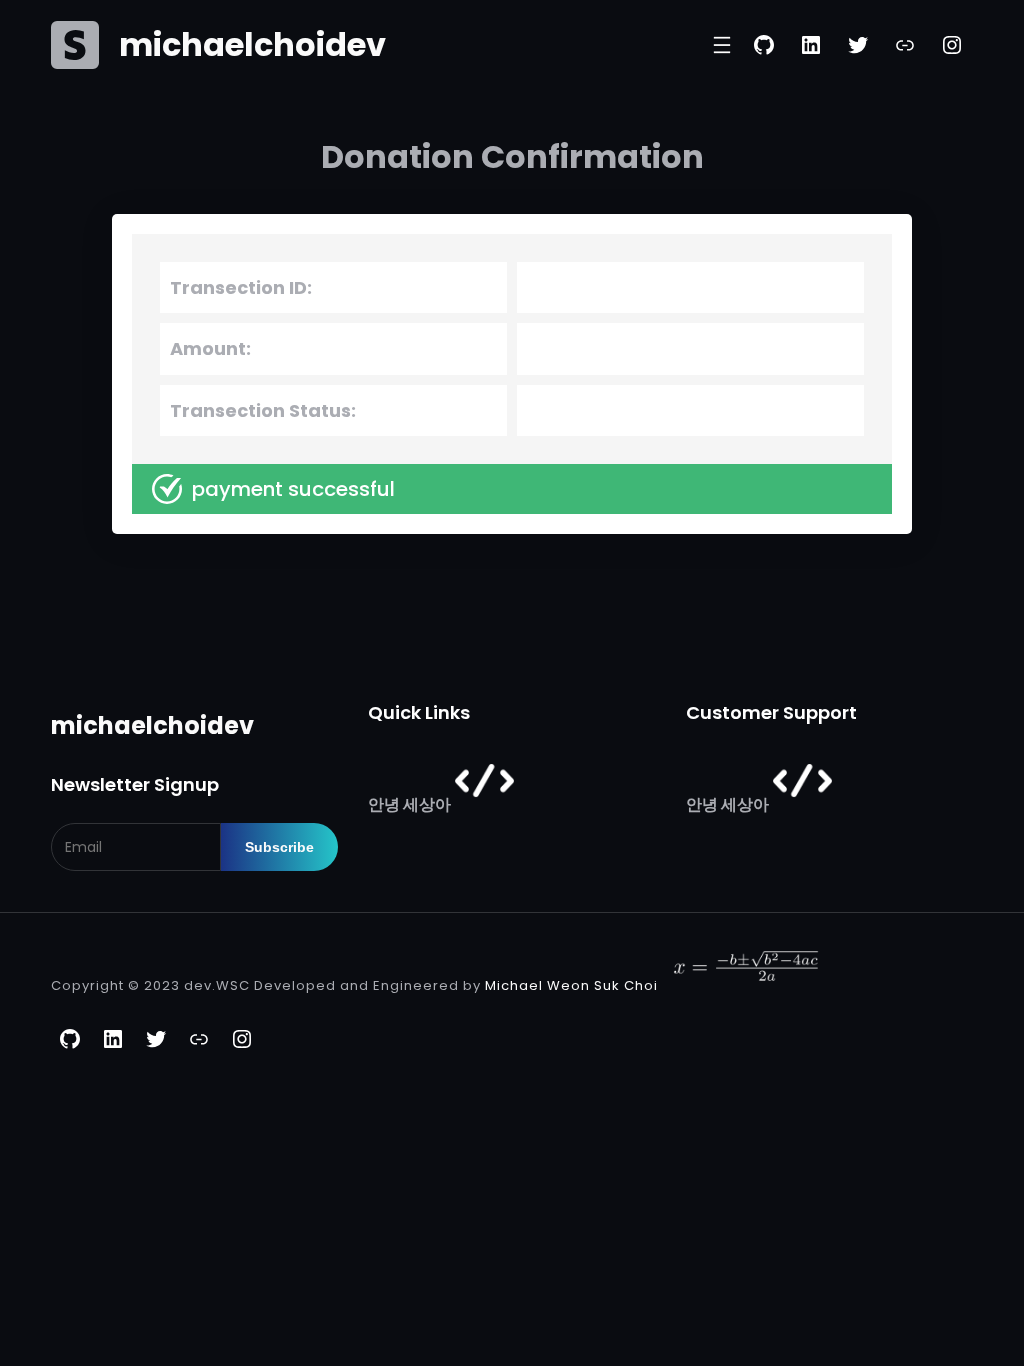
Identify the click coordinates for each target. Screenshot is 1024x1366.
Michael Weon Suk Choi (571, 986)
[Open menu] (722, 45)
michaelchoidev (252, 44)
